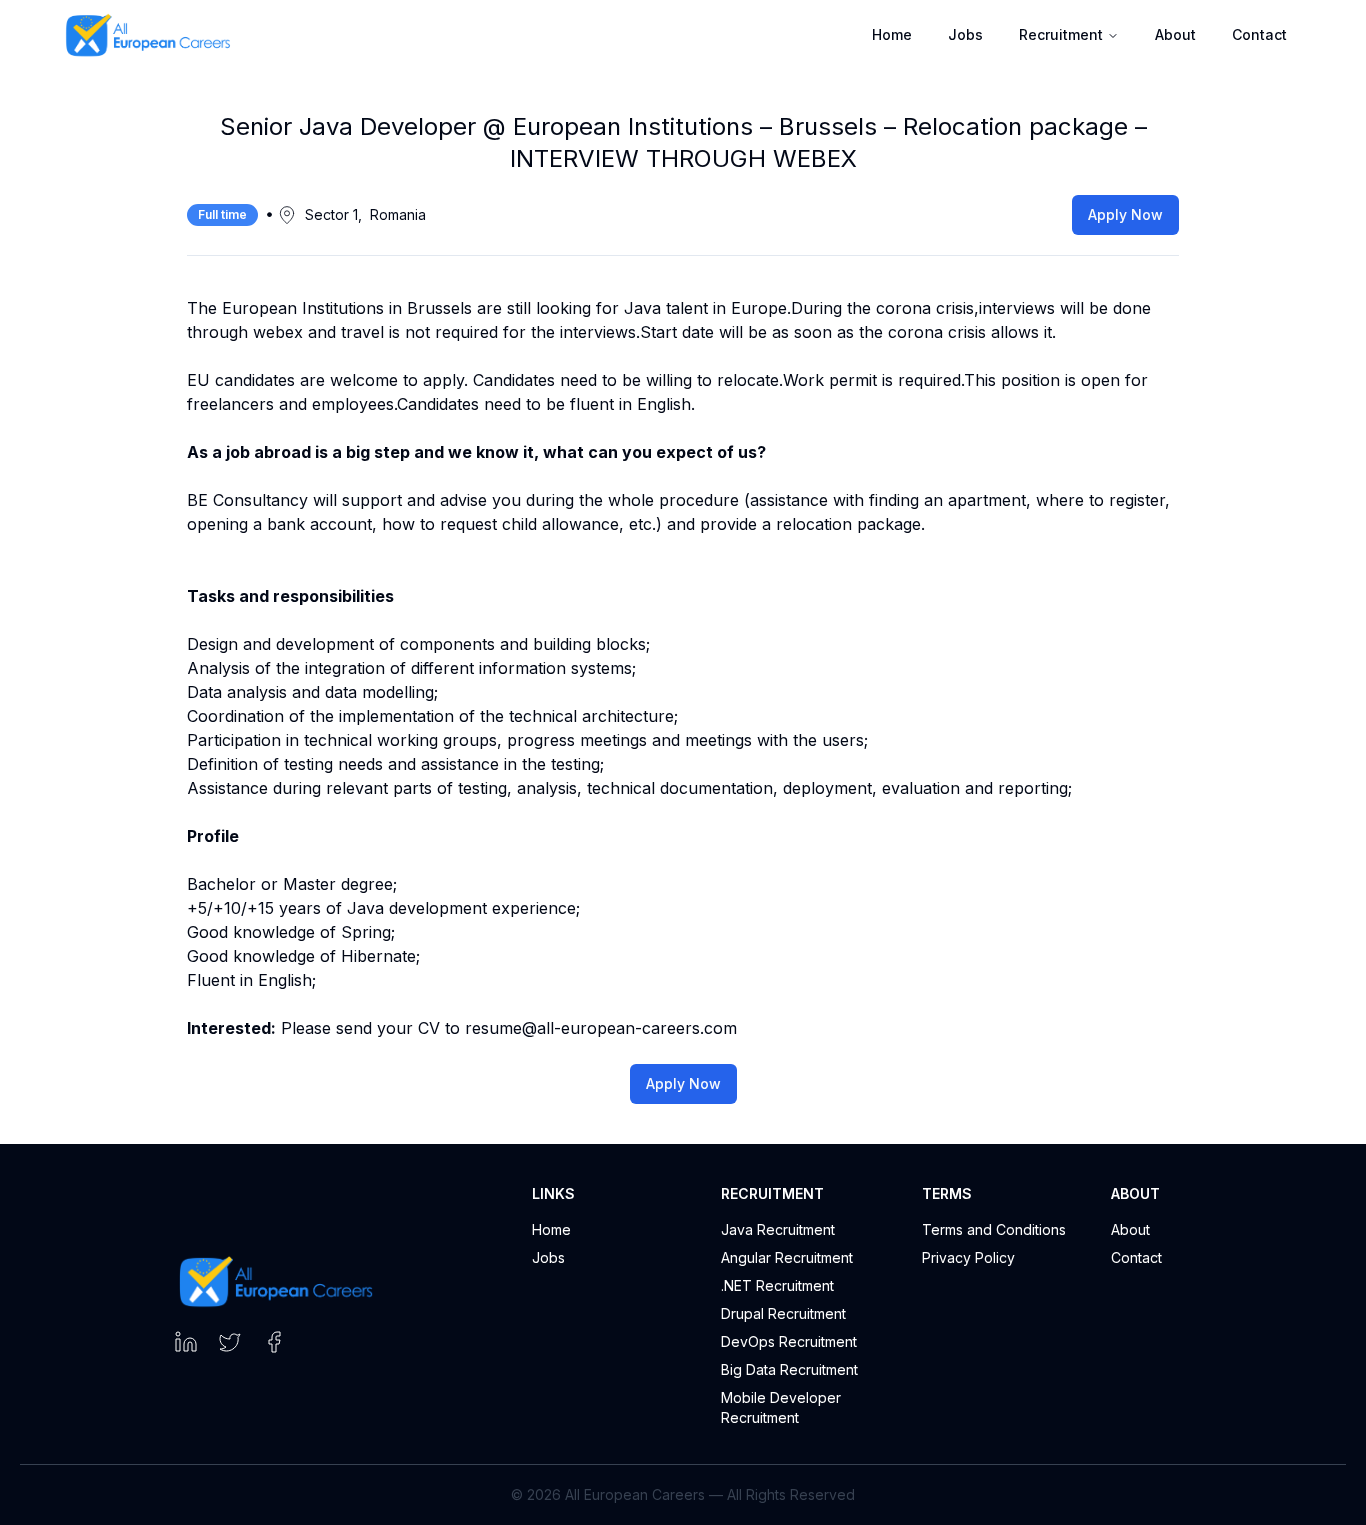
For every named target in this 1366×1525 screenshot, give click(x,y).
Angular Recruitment (787, 1257)
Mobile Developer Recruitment (781, 1407)
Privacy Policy (968, 1257)
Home (551, 1229)
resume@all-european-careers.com (601, 1028)
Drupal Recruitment (783, 1313)
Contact (1259, 34)
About (1175, 34)
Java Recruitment (778, 1229)
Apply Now (1125, 214)
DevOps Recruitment (789, 1341)
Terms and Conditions (994, 1229)
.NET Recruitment (777, 1285)
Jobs (548, 1257)
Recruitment (1061, 34)
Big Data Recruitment (789, 1369)
